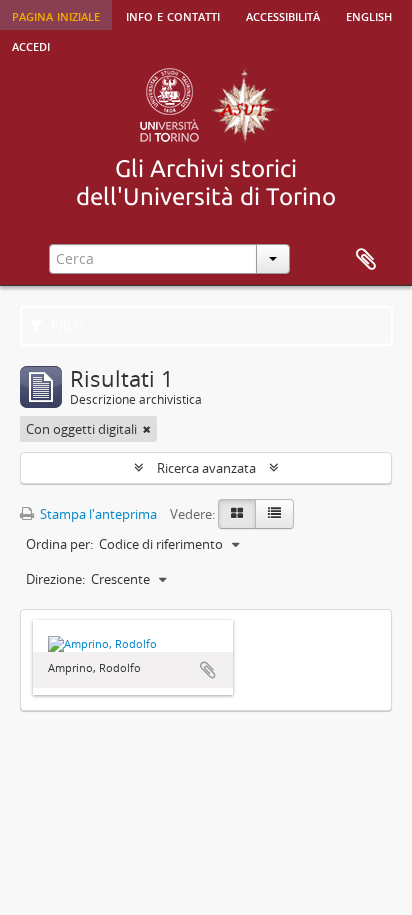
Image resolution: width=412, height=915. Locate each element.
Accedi (31, 45)
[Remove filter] (147, 429)
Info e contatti (173, 15)
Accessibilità (283, 15)
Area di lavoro (366, 260)
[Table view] (274, 514)
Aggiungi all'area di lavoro (208, 670)
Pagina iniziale (56, 15)
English (369, 15)
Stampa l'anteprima (97, 514)
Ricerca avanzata (206, 468)
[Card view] (237, 514)
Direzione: (55, 579)
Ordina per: (59, 544)
